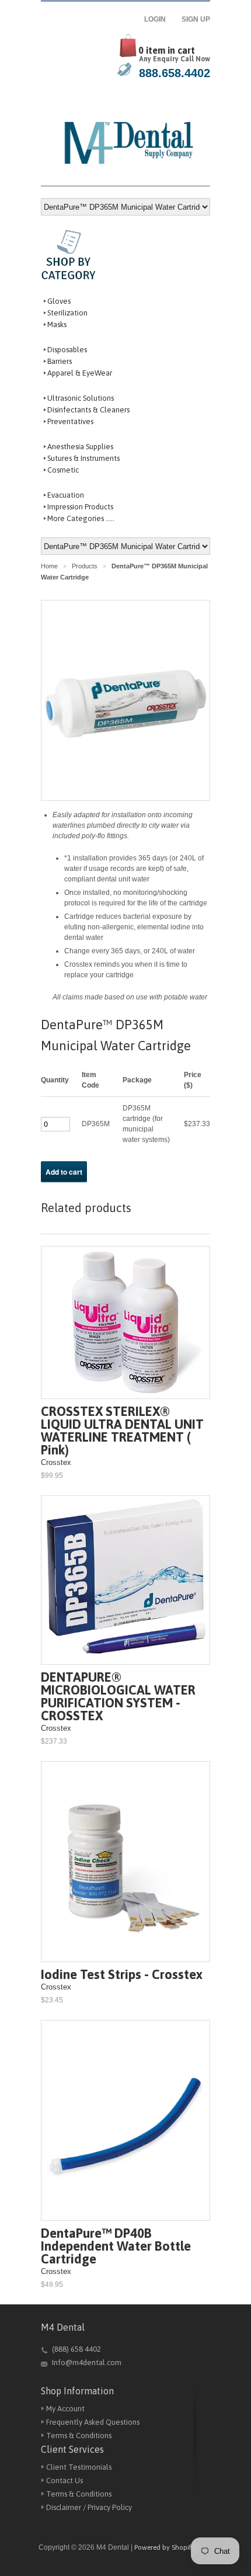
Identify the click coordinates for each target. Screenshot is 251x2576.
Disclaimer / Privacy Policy (89, 2507)
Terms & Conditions (79, 2436)
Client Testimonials (79, 2467)
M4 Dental (63, 2327)
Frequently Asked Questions (93, 2422)
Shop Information (77, 2391)
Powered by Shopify (165, 2547)
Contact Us (65, 2480)
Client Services (72, 2449)
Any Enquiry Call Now (175, 59)
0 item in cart (167, 50)
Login (158, 19)
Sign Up (196, 19)
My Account (65, 2409)
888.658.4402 (175, 73)
